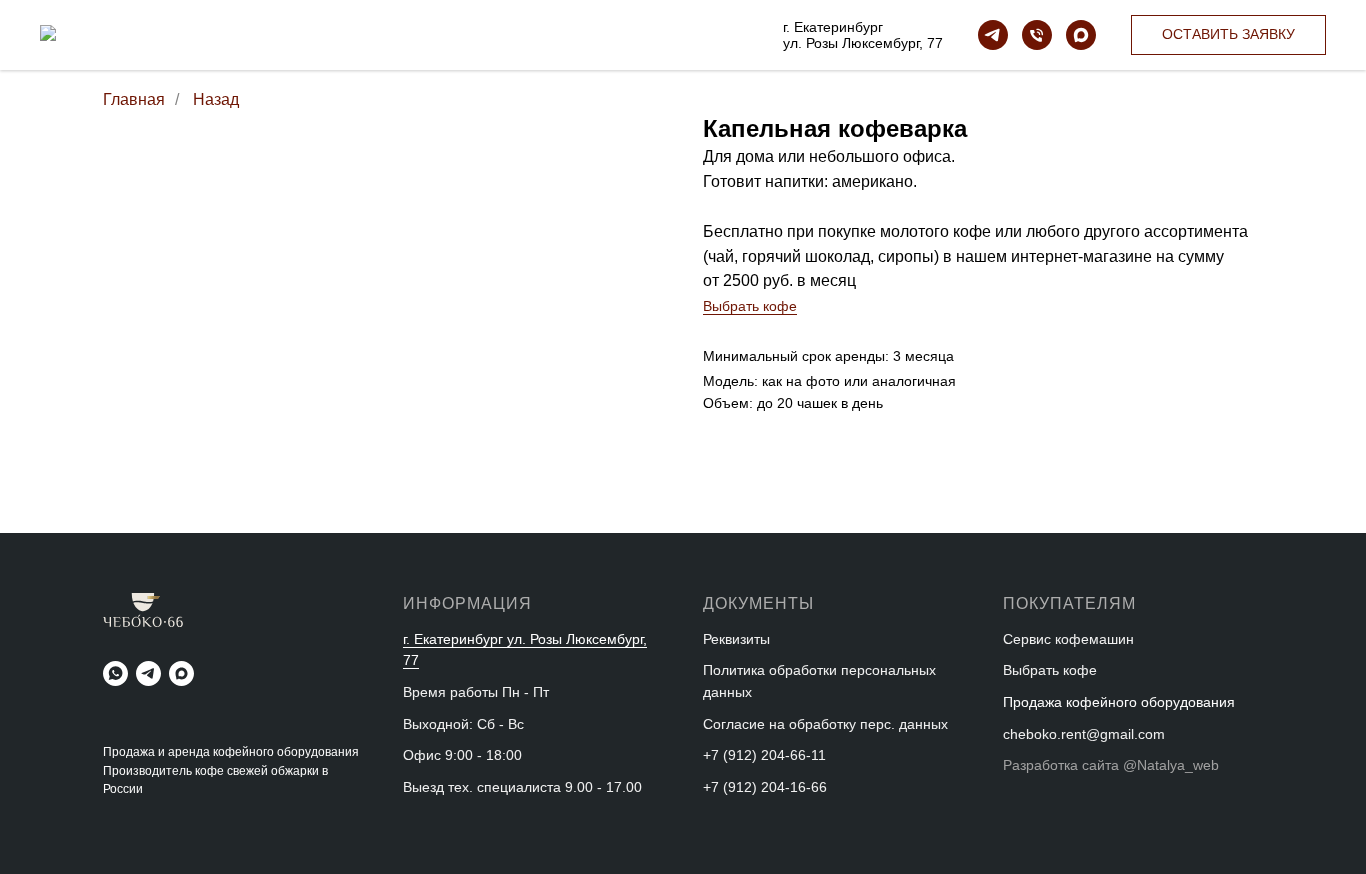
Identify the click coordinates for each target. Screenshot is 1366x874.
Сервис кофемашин (1068, 639)
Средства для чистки (634, 29)
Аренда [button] (445, 29)
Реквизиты (736, 639)
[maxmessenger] (1081, 35)
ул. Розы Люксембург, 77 (863, 43)
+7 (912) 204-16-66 (765, 787)
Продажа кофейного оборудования (284, 29)
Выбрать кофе (750, 306)
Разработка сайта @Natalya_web (1111, 765)
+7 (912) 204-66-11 (764, 755)
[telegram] (993, 35)
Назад (216, 99)
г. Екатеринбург (833, 27)
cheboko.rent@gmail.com (1084, 734)
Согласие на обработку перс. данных (825, 724)
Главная (134, 99)
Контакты (504, 41)
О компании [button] (406, 41)
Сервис (519, 29)
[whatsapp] (115, 673)
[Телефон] (1037, 35)
